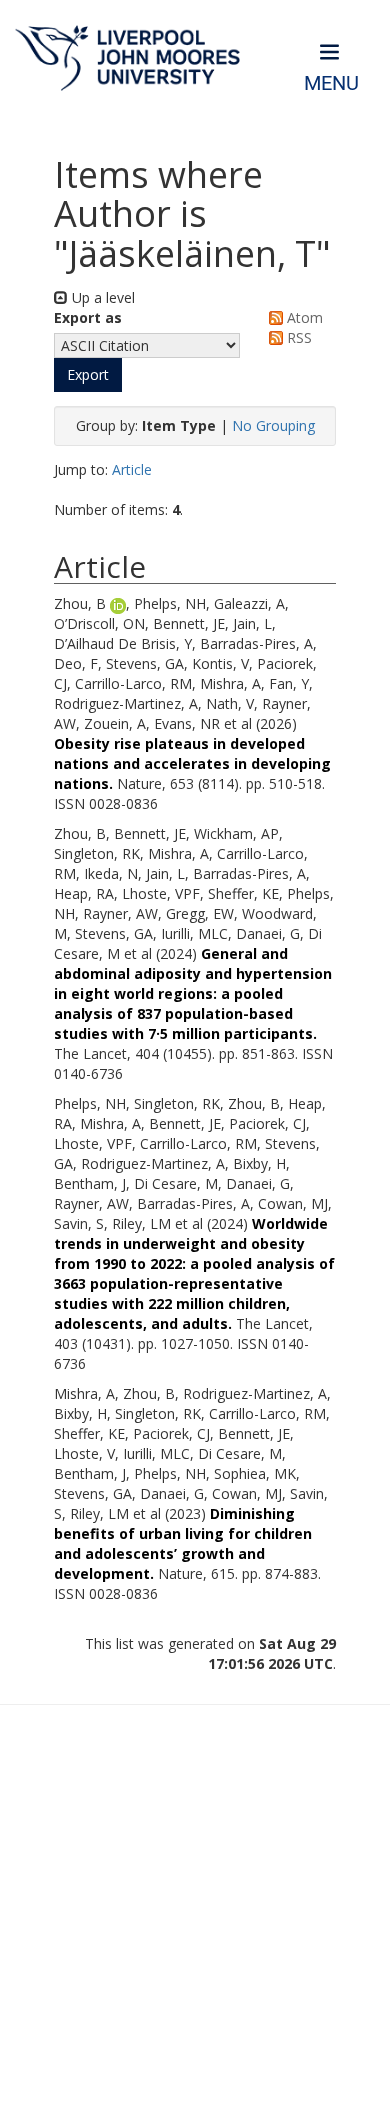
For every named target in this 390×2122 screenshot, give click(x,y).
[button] (88, 375)
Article (132, 469)
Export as (88, 317)
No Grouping (273, 425)
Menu (331, 83)
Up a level (101, 297)
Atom (303, 317)
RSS (297, 337)
